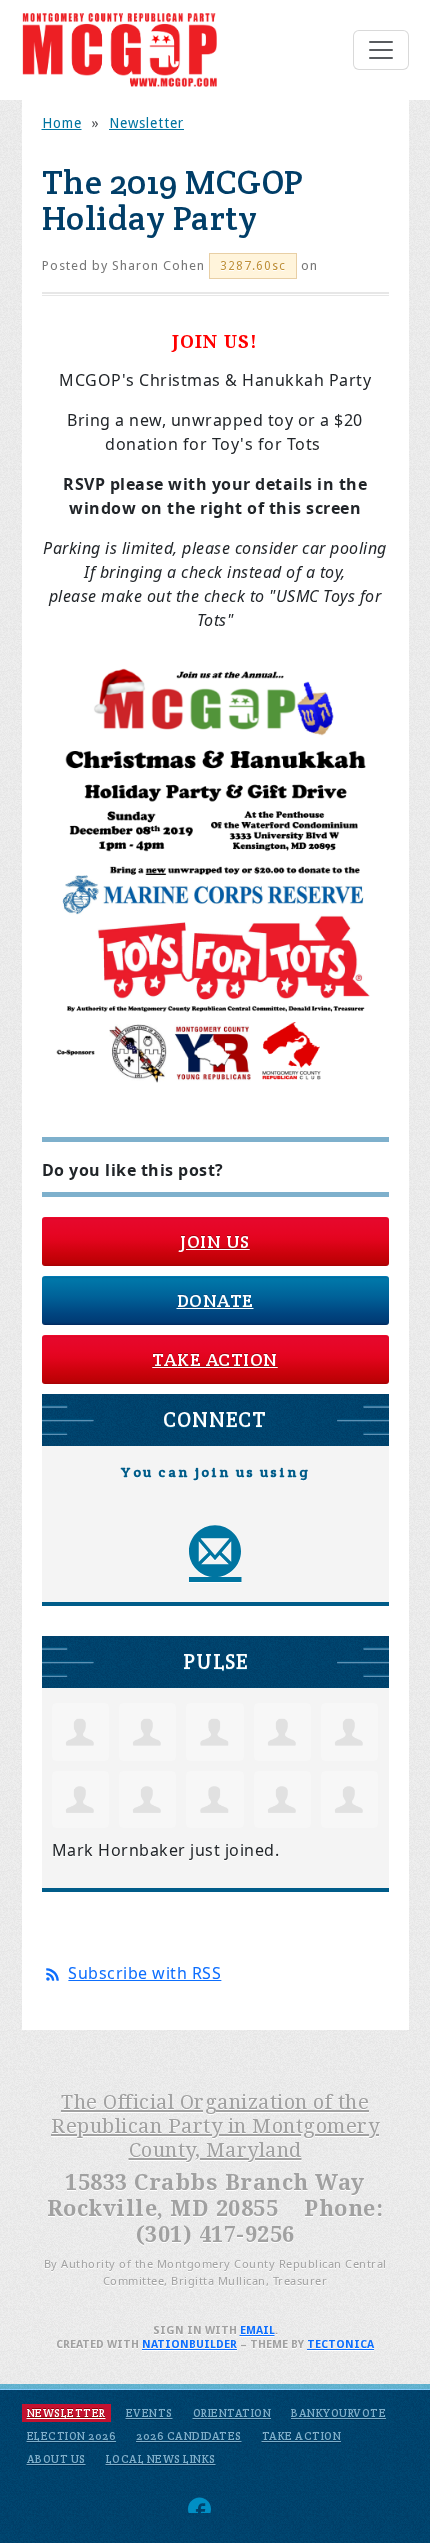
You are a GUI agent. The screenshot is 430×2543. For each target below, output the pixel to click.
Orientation (232, 2413)
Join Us (215, 1241)
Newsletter (146, 123)
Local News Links (161, 2459)
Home (62, 123)
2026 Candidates (189, 2436)
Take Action (215, 1359)
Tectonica (340, 2344)
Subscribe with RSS (144, 1973)
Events (149, 2413)
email (257, 2330)
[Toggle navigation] (381, 50)
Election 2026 (72, 2436)
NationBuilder (189, 2344)
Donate (215, 1300)
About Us (56, 2459)
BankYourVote (338, 2413)
